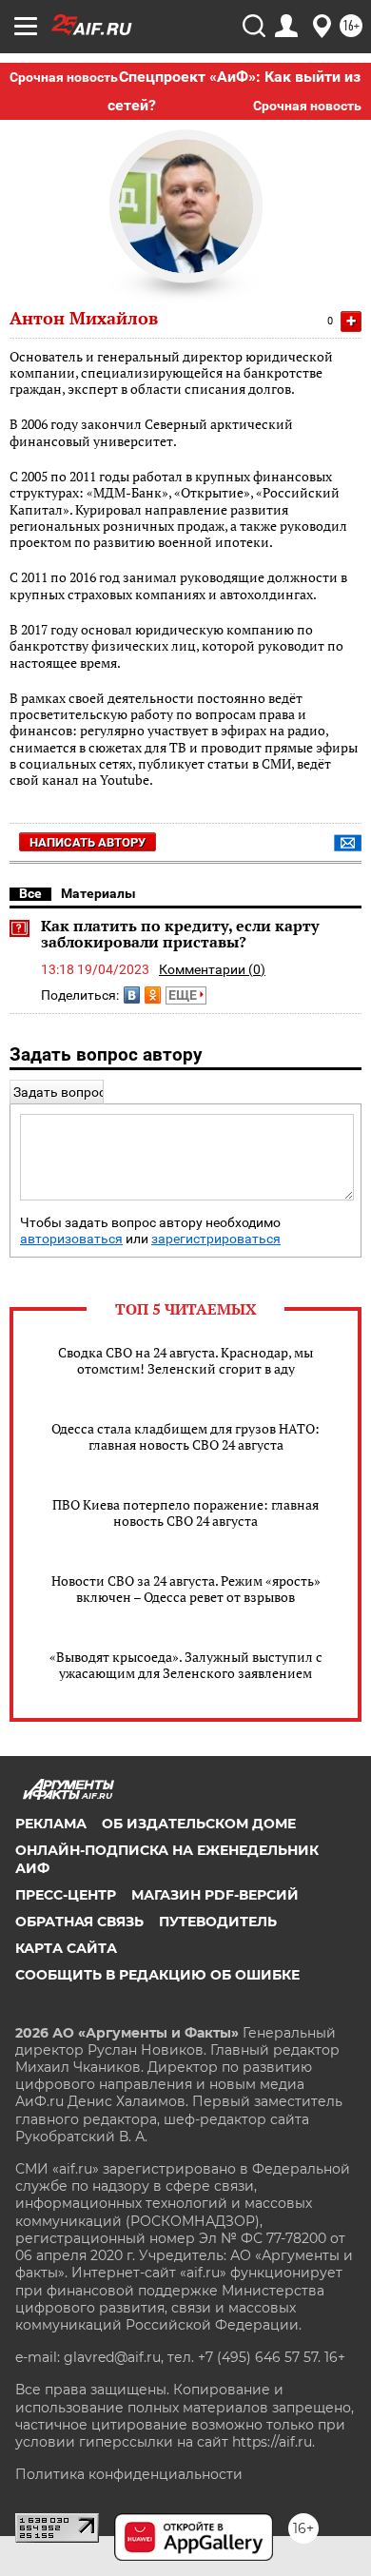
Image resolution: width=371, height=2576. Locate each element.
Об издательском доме (199, 1824)
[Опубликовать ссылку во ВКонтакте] (132, 995)
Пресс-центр (66, 1895)
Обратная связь (79, 1922)
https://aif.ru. (273, 2442)
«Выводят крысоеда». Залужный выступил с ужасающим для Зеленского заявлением (186, 1665)
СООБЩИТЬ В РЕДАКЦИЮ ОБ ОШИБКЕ (157, 1975)
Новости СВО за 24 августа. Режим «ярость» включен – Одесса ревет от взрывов (186, 1589)
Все (30, 893)
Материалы (98, 893)
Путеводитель (218, 1922)
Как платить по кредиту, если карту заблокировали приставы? (180, 934)
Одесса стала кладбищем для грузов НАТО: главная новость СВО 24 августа (185, 1436)
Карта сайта (66, 1948)
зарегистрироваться (216, 1239)
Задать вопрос (59, 1092)
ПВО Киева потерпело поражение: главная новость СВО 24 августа (185, 1512)
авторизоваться (71, 1239)
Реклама (51, 1824)
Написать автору (88, 842)
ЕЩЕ (184, 995)
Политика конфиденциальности (129, 2474)
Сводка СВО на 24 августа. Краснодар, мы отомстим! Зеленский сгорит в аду (185, 1360)
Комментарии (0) (212, 969)
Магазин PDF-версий (215, 1895)
